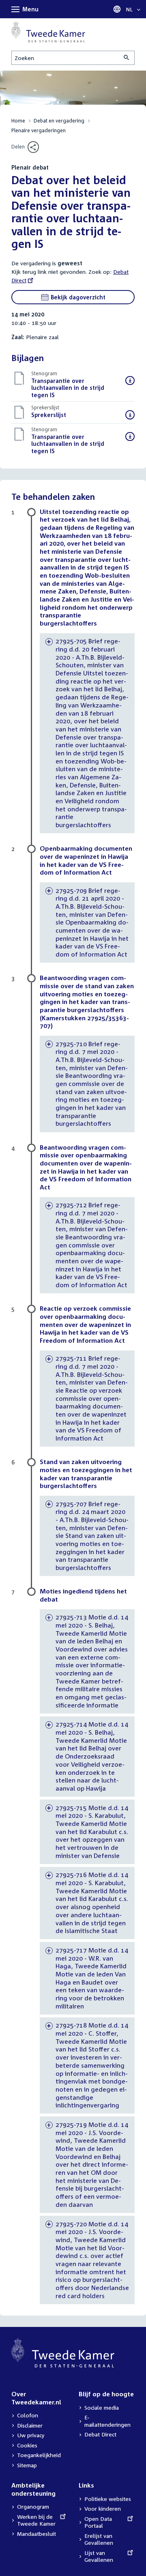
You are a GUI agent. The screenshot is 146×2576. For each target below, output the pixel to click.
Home (18, 121)
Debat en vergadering (59, 121)
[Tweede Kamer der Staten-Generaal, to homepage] (48, 32)
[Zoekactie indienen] (127, 58)
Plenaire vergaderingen (39, 130)
